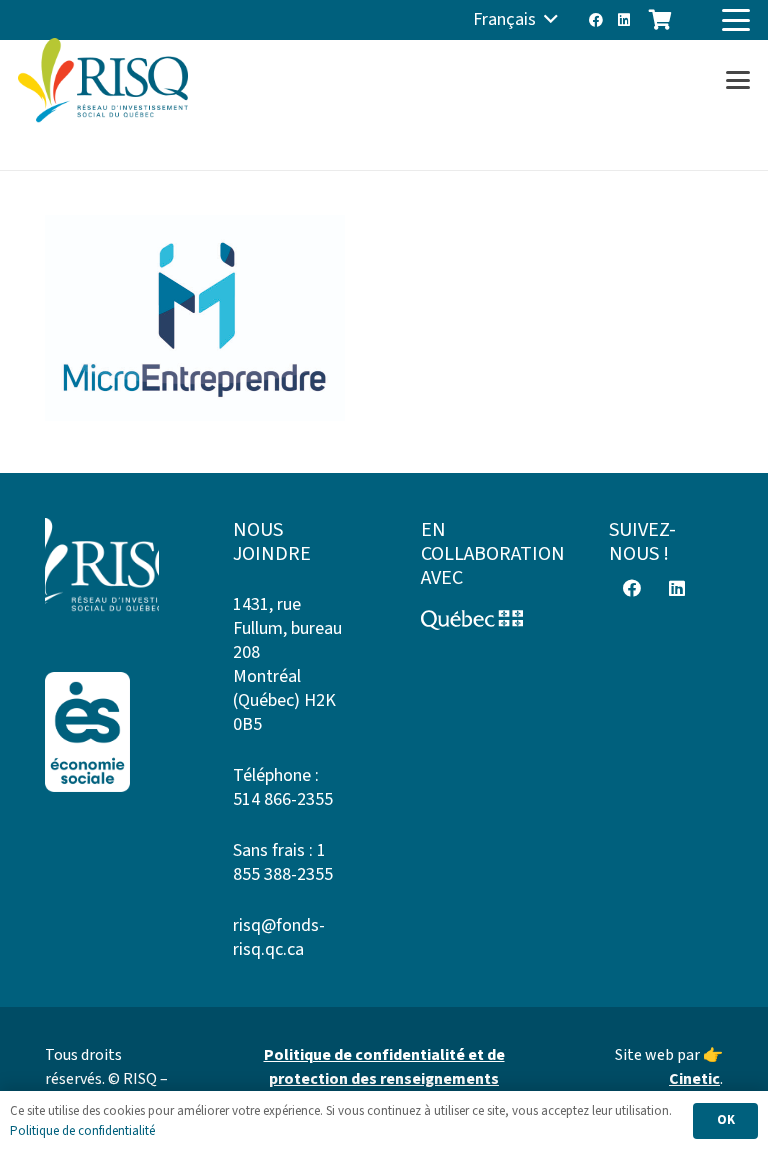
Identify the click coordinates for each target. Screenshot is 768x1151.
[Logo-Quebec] (478, 620)
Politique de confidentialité (82, 1131)
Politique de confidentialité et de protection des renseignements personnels (384, 1079)
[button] (515, 20)
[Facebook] (596, 20)
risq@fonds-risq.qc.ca (279, 937)
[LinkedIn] (624, 20)
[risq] (103, 80)
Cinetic (694, 1079)
